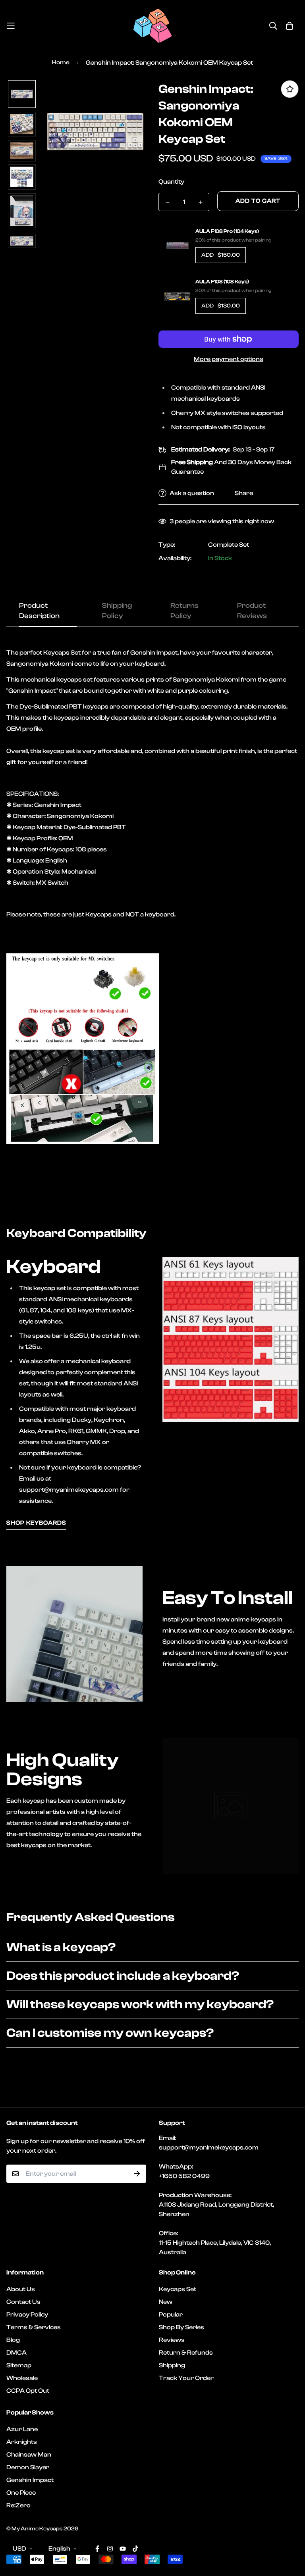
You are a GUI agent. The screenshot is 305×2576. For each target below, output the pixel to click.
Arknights (22, 2442)
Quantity (171, 182)
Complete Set (229, 545)
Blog (13, 2340)
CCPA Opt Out (28, 2391)
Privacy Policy (27, 2315)
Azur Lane (22, 2429)
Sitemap (19, 2365)
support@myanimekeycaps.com (209, 2148)
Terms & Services (34, 2327)
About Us (21, 2289)
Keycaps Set (178, 2289)
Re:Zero (18, 2505)
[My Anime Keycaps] (152, 26)
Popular (171, 2315)
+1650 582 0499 (184, 2176)
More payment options (229, 359)
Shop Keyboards (36, 1523)
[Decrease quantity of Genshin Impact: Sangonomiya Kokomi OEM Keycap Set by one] (167, 202)
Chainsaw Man (29, 2455)
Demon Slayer (28, 2467)
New (166, 2302)
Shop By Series (181, 2327)
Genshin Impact (30, 2480)
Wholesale (22, 2378)
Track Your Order (186, 2378)
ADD (221, 255)
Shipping (172, 2365)
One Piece (21, 2493)
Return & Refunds (186, 2353)
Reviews (172, 2340)
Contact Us (23, 2302)
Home (61, 62)
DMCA (16, 2353)
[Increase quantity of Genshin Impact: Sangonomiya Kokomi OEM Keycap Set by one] (200, 202)
